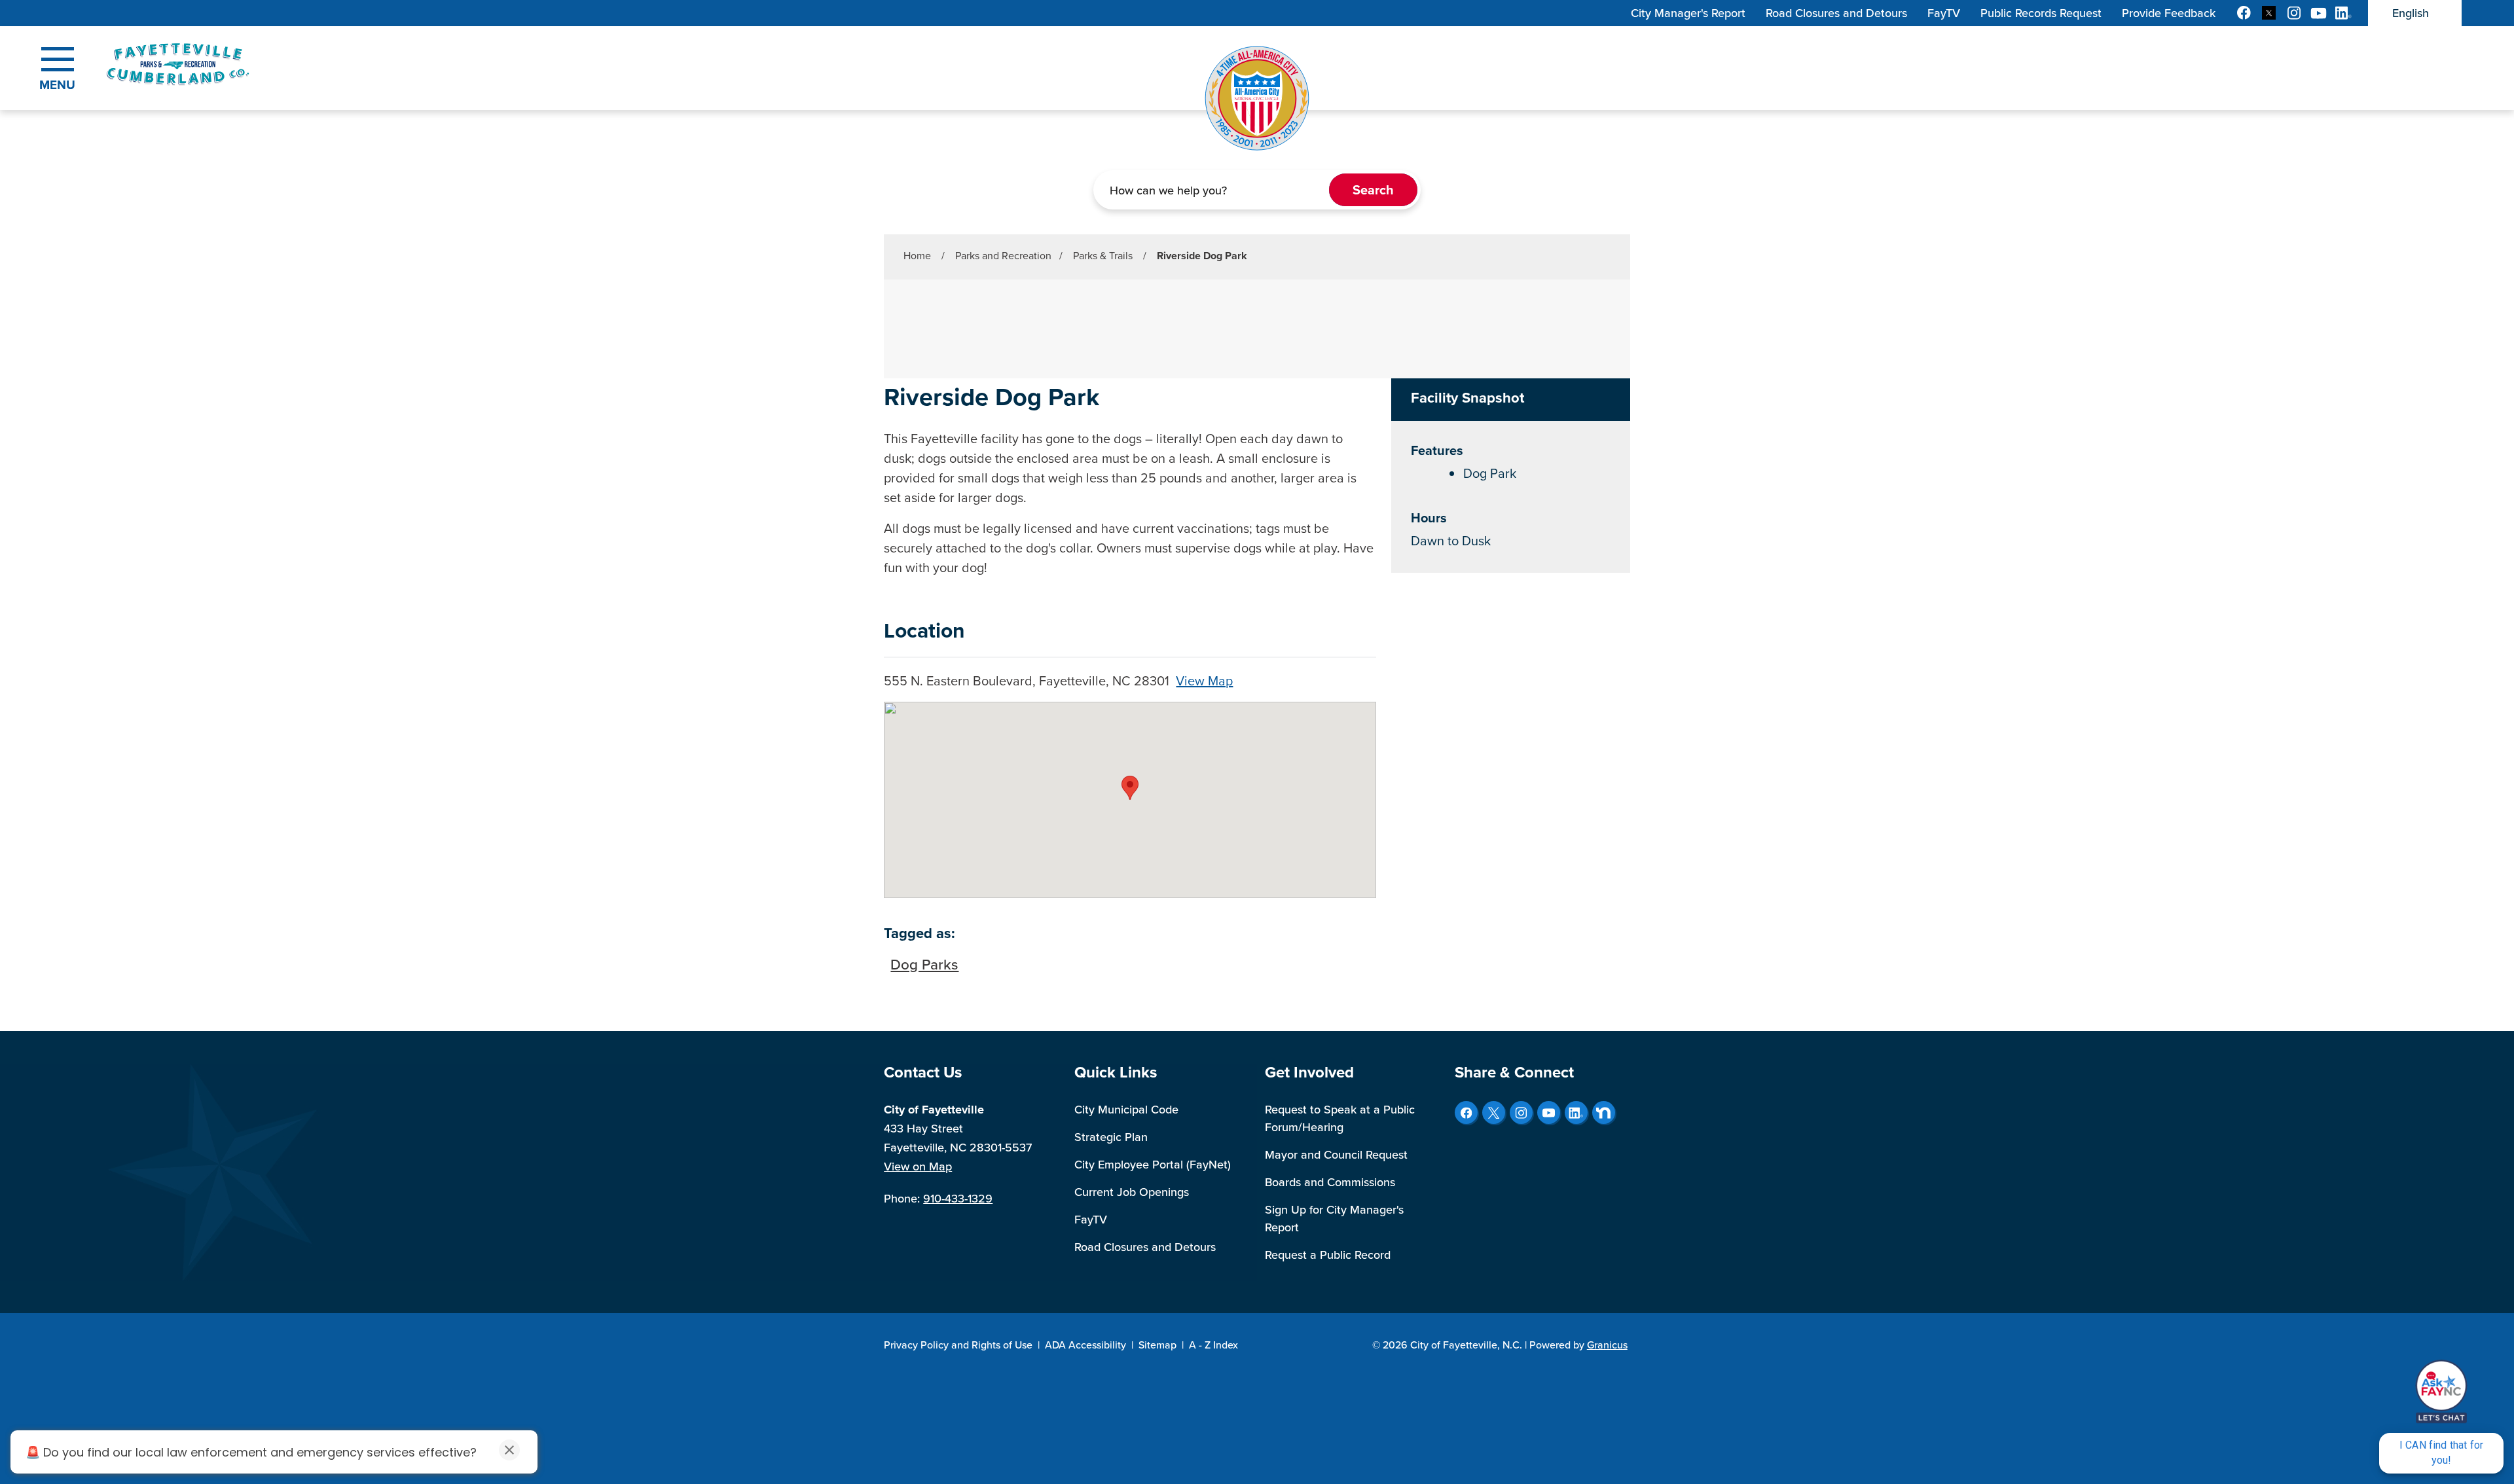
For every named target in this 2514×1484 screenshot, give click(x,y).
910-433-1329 (958, 1199)
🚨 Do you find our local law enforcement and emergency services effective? (251, 1452)
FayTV (1091, 1220)
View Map (1204, 681)
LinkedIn (1576, 1113)
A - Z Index (1213, 1345)
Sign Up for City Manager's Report (1334, 1219)
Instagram (1521, 1113)
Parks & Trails (1104, 256)
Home (917, 256)
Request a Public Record (1328, 1255)
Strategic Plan (1111, 1137)
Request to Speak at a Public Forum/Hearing (1340, 1118)
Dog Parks (924, 965)
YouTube (1549, 1113)
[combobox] (2415, 13)
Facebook (1466, 1113)
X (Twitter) (1494, 1113)
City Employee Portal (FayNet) (1153, 1165)
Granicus (1607, 1345)
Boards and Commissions (1330, 1182)
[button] (1130, 788)
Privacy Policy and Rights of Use (958, 1345)
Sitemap (1157, 1345)
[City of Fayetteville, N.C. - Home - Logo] (211, 64)
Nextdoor (1604, 1113)
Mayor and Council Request (1336, 1155)
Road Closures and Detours (1145, 1247)
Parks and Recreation (1003, 256)
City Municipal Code (1126, 1110)
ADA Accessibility (1085, 1345)
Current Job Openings (1132, 1192)
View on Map (918, 1167)
